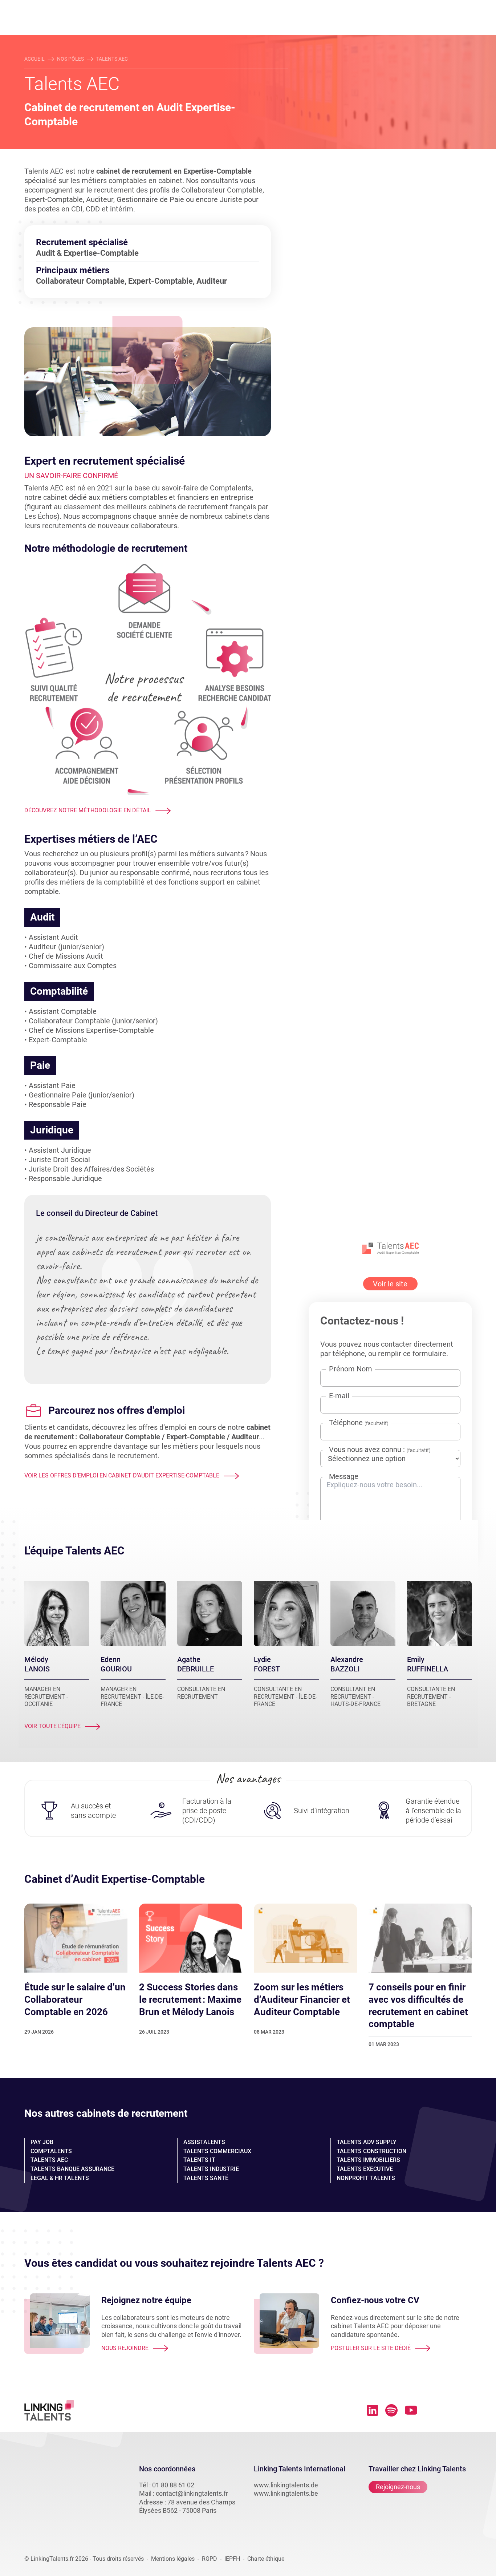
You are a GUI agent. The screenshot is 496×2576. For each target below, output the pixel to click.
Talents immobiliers (368, 2160)
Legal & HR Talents (60, 2178)
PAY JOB (42, 2142)
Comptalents (51, 2151)
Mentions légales (173, 2559)
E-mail (339, 1396)
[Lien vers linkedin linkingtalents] (373, 2410)
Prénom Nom (351, 1369)
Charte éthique (266, 2559)
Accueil (34, 59)
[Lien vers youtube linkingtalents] (411, 2410)
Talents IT (199, 2160)
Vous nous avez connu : (380, 1450)
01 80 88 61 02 (173, 2485)
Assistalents (204, 2142)
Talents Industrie (211, 2169)
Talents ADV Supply (367, 2142)
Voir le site (390, 1284)
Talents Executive (365, 2169)
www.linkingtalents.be (286, 2493)
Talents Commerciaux (217, 2151)
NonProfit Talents (366, 2178)
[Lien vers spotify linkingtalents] (391, 2410)
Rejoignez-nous (398, 2487)
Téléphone (359, 1423)
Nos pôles (70, 59)
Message (344, 1476)
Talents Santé (206, 2178)
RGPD (210, 2559)
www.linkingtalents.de (286, 2485)
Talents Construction (371, 2151)
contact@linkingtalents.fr (192, 2493)
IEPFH (232, 2559)
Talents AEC (49, 2160)
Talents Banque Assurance (72, 2169)
